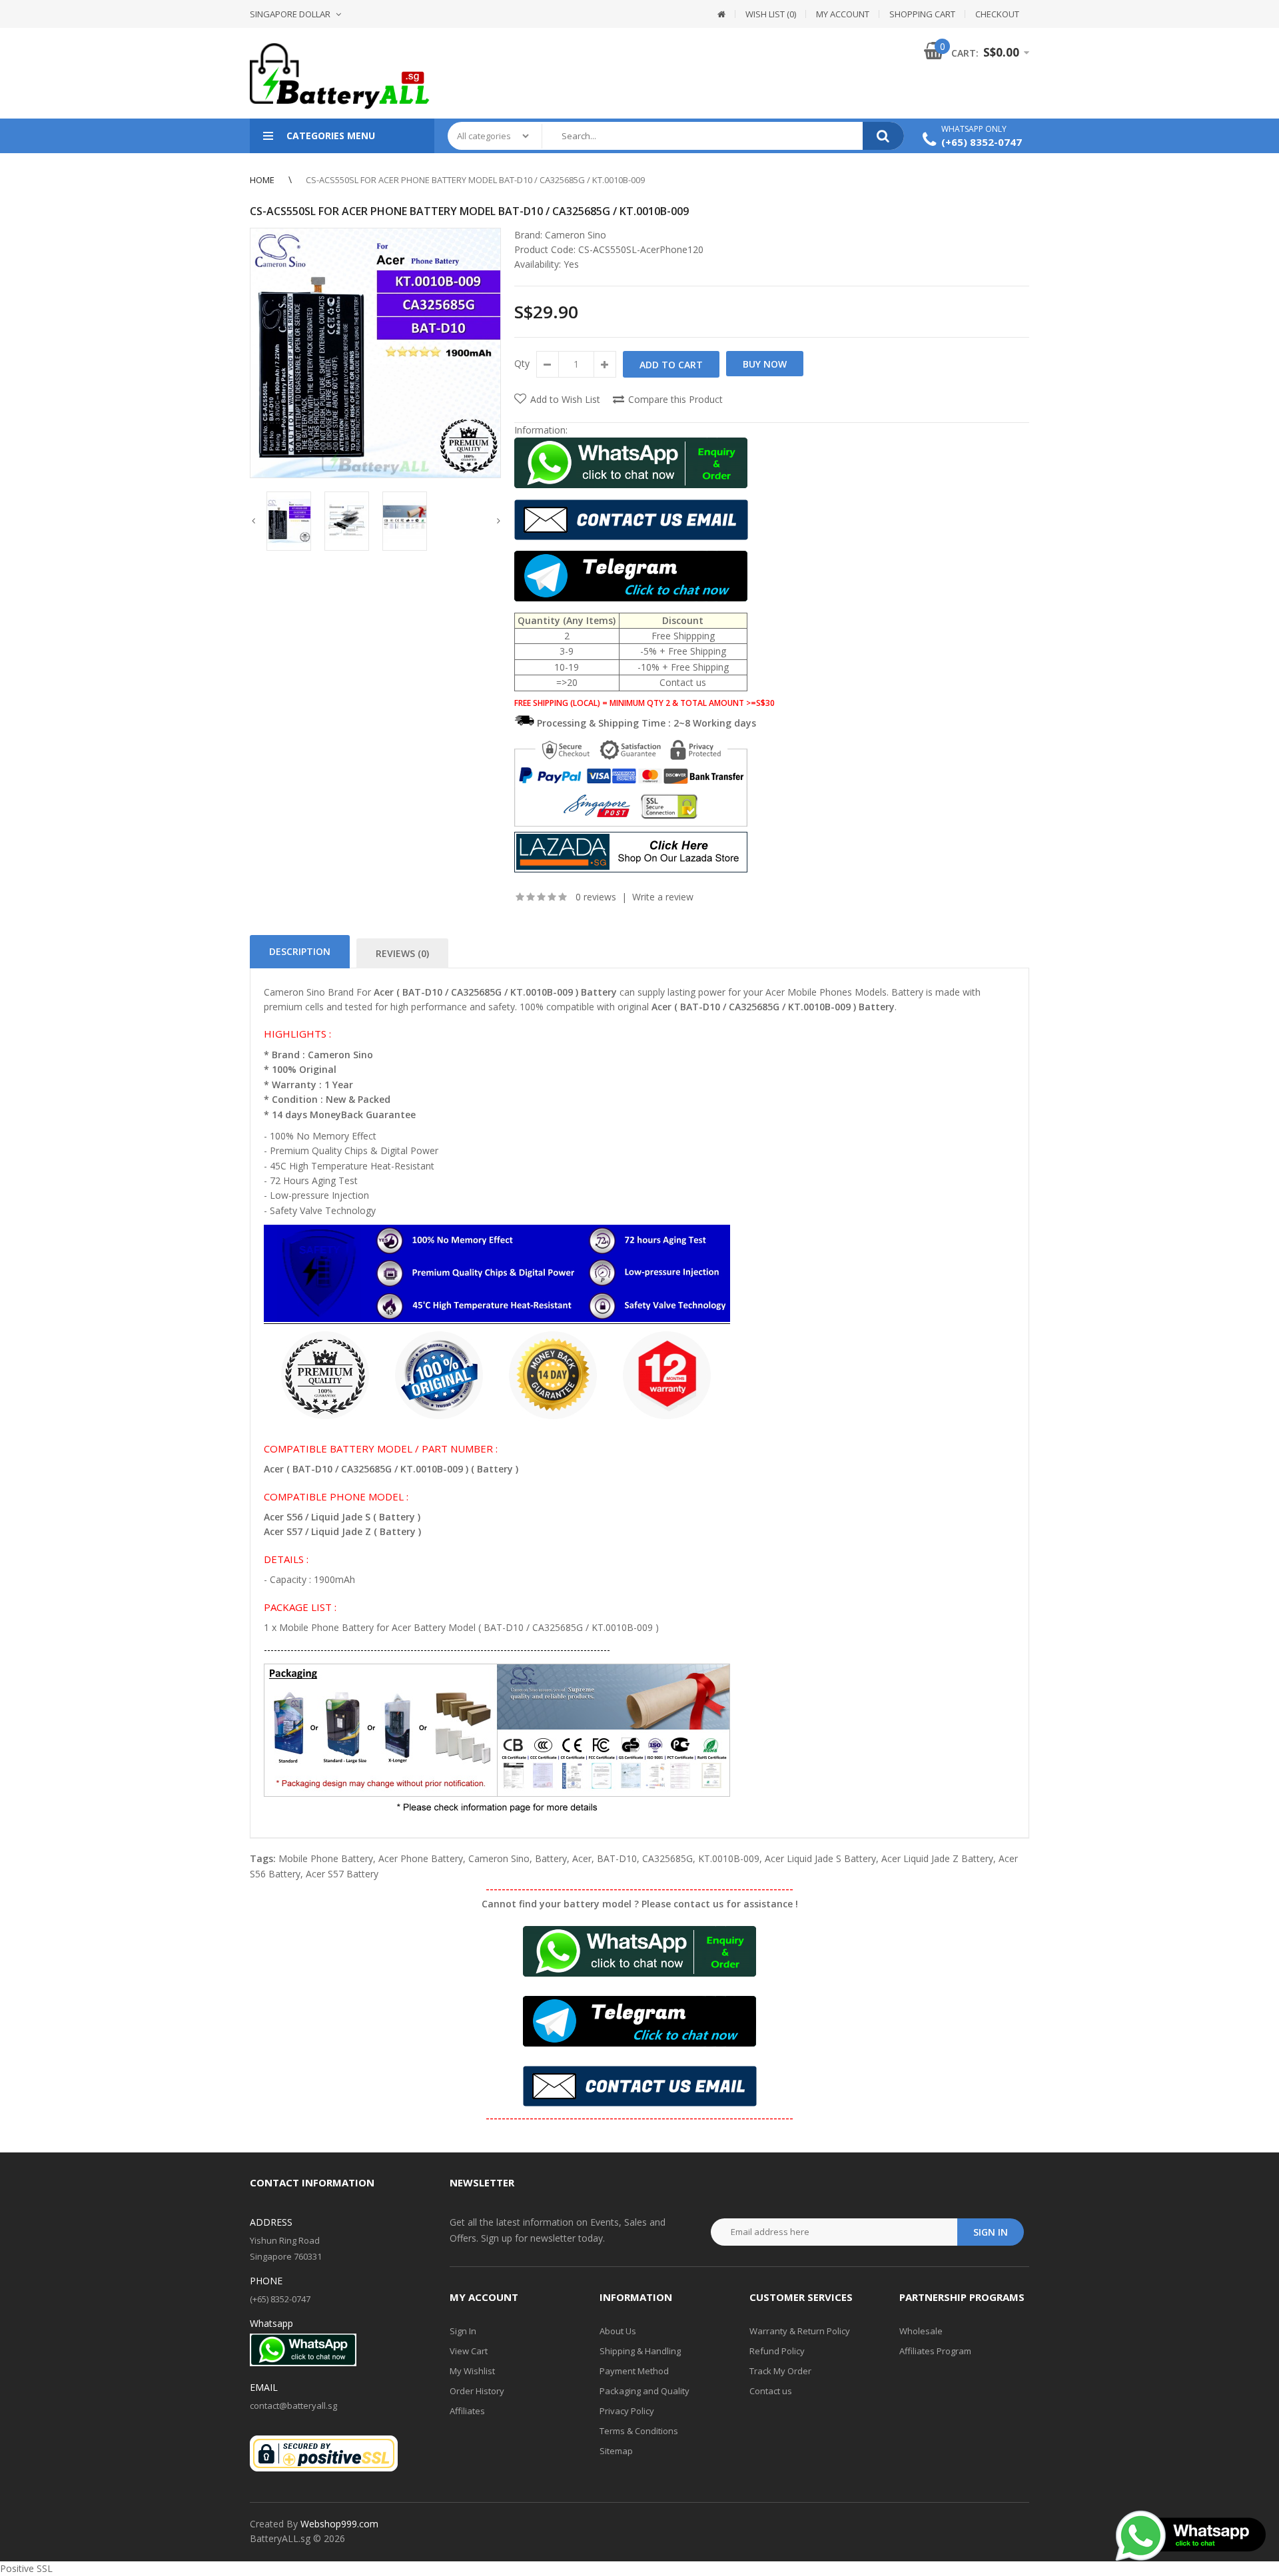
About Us (618, 2331)
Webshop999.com (339, 2524)
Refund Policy (777, 2351)
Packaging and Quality (644, 2391)
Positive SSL (26, 2568)
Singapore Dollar (290, 14)
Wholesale (921, 2331)
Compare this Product (675, 399)
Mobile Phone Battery (326, 1858)
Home (262, 180)
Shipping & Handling (640, 2351)
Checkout (997, 14)
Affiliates (467, 2411)
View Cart (469, 2351)
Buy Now (765, 364)
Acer (582, 1858)
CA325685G (667, 1858)
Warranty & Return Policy (800, 2331)
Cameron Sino (576, 235)
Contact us (771, 2391)
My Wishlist (472, 2371)
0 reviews (596, 897)
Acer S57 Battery (342, 1874)
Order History (477, 2391)
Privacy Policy (627, 2411)
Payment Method (634, 2371)
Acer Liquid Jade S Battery (820, 1858)
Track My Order (780, 2371)
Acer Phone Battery (421, 1858)
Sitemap (616, 2451)
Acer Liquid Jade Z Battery (937, 1858)
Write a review (663, 897)
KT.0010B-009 (729, 1858)
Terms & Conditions (639, 2431)
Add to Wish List (565, 399)
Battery (551, 1858)
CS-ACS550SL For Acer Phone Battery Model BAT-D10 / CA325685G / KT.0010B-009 (475, 180)
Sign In (463, 2331)
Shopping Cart (922, 14)
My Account (843, 14)
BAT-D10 (617, 1858)
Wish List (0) (771, 14)
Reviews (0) (402, 953)
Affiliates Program (935, 2351)
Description (300, 951)
